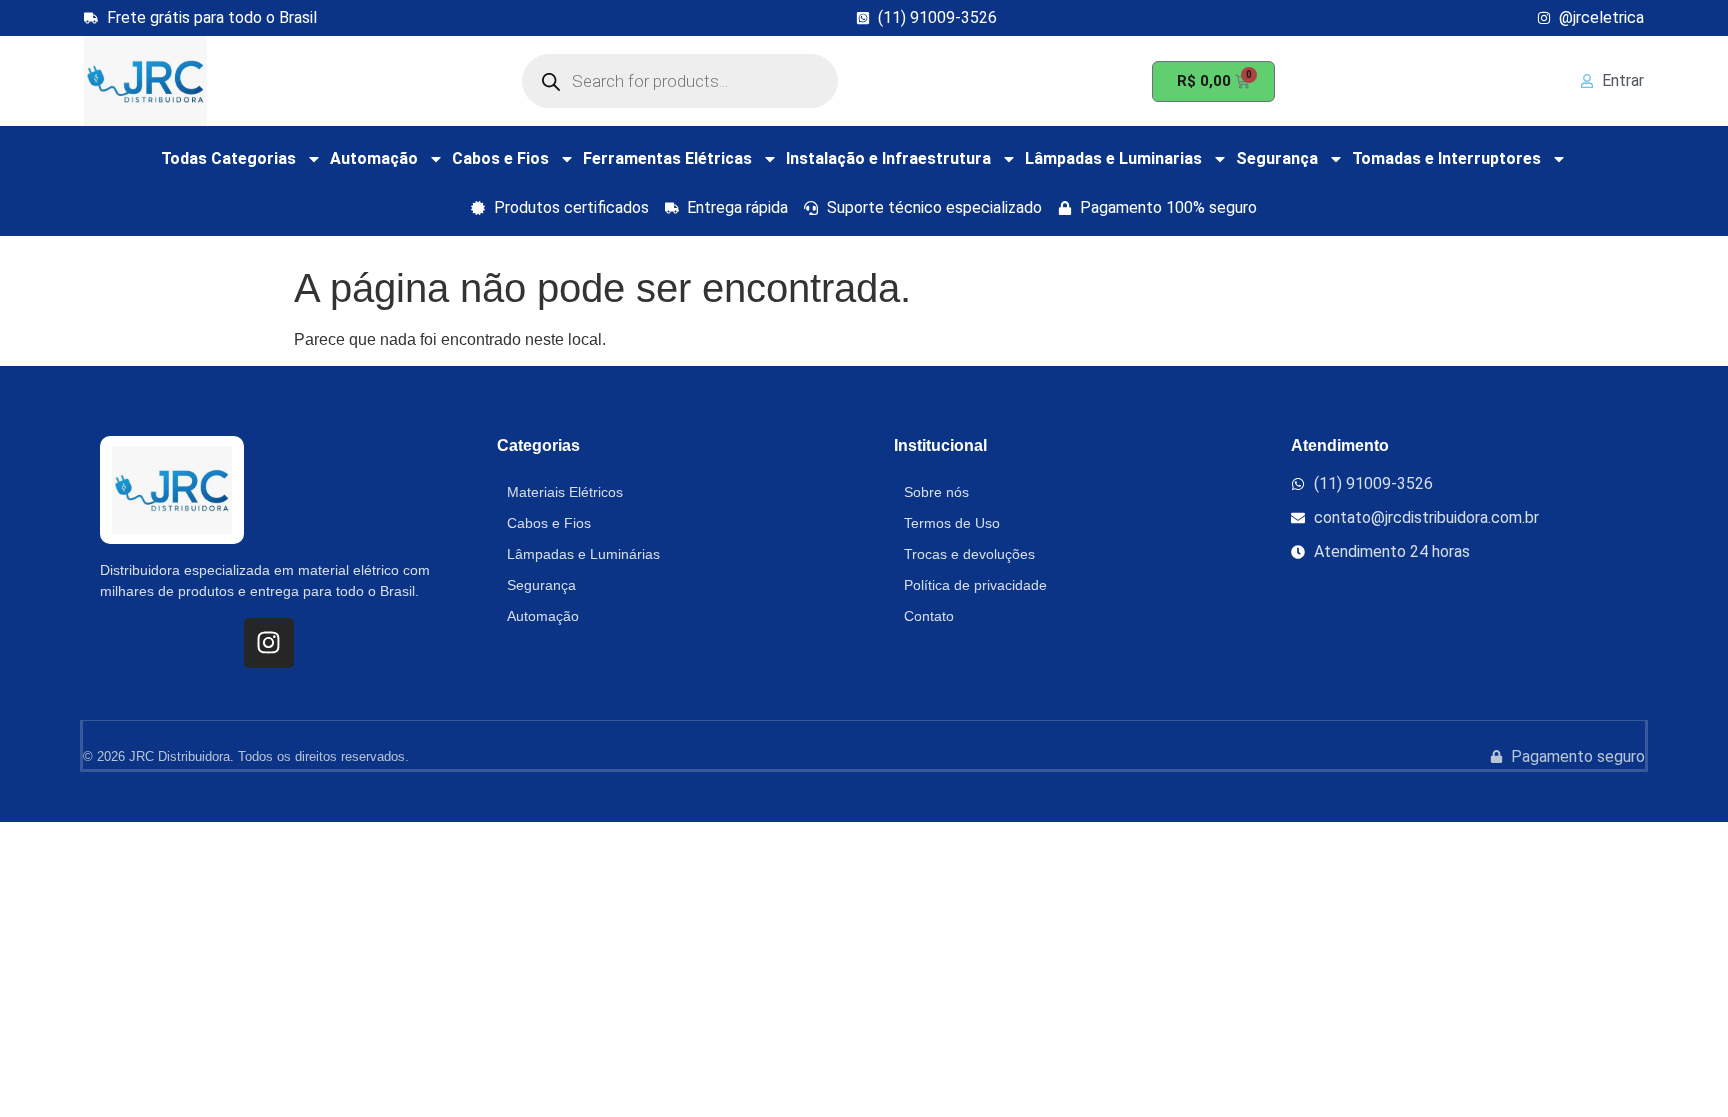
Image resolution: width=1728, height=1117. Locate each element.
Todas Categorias (228, 158)
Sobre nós (936, 492)
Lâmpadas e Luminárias (583, 554)
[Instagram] (269, 643)
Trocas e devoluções (969, 554)
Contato (929, 616)
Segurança (1277, 158)
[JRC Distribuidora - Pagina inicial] (145, 81)
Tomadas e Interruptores (1446, 158)
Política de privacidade (975, 585)
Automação (374, 158)
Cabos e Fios (500, 158)
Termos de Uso (952, 523)
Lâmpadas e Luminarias (1113, 158)
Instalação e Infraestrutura (888, 158)
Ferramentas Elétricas (667, 158)
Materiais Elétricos (565, 492)
